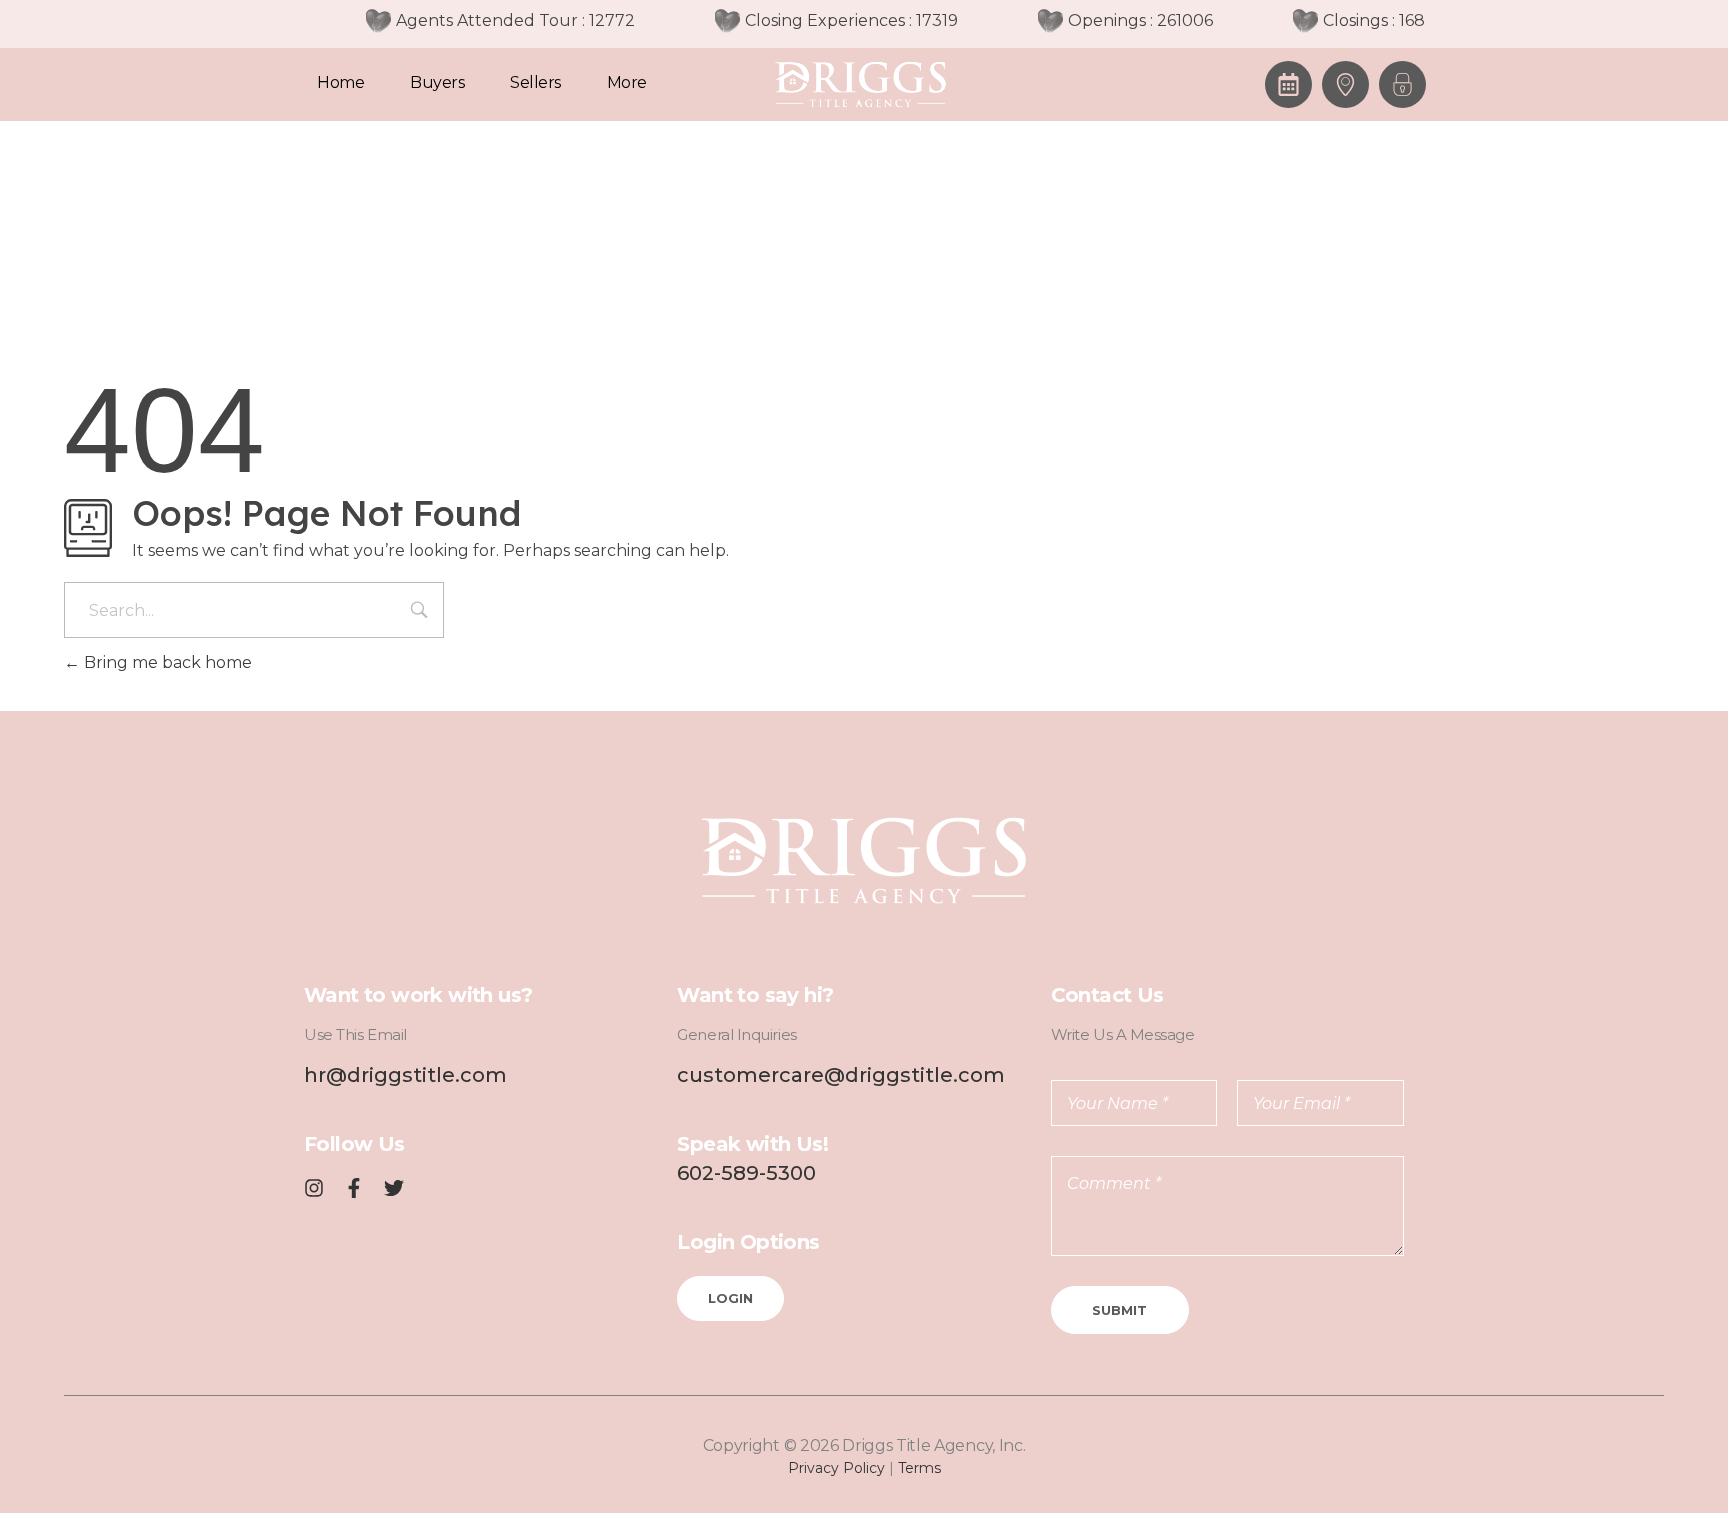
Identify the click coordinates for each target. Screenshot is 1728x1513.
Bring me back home (166, 662)
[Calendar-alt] (1288, 84)
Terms (919, 1468)
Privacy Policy (836, 1468)
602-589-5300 (746, 1173)
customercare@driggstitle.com (841, 1075)
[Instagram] (314, 1188)
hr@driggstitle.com (405, 1075)
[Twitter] (394, 1188)
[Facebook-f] (354, 1188)
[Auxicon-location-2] (1345, 84)
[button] (1402, 84)
